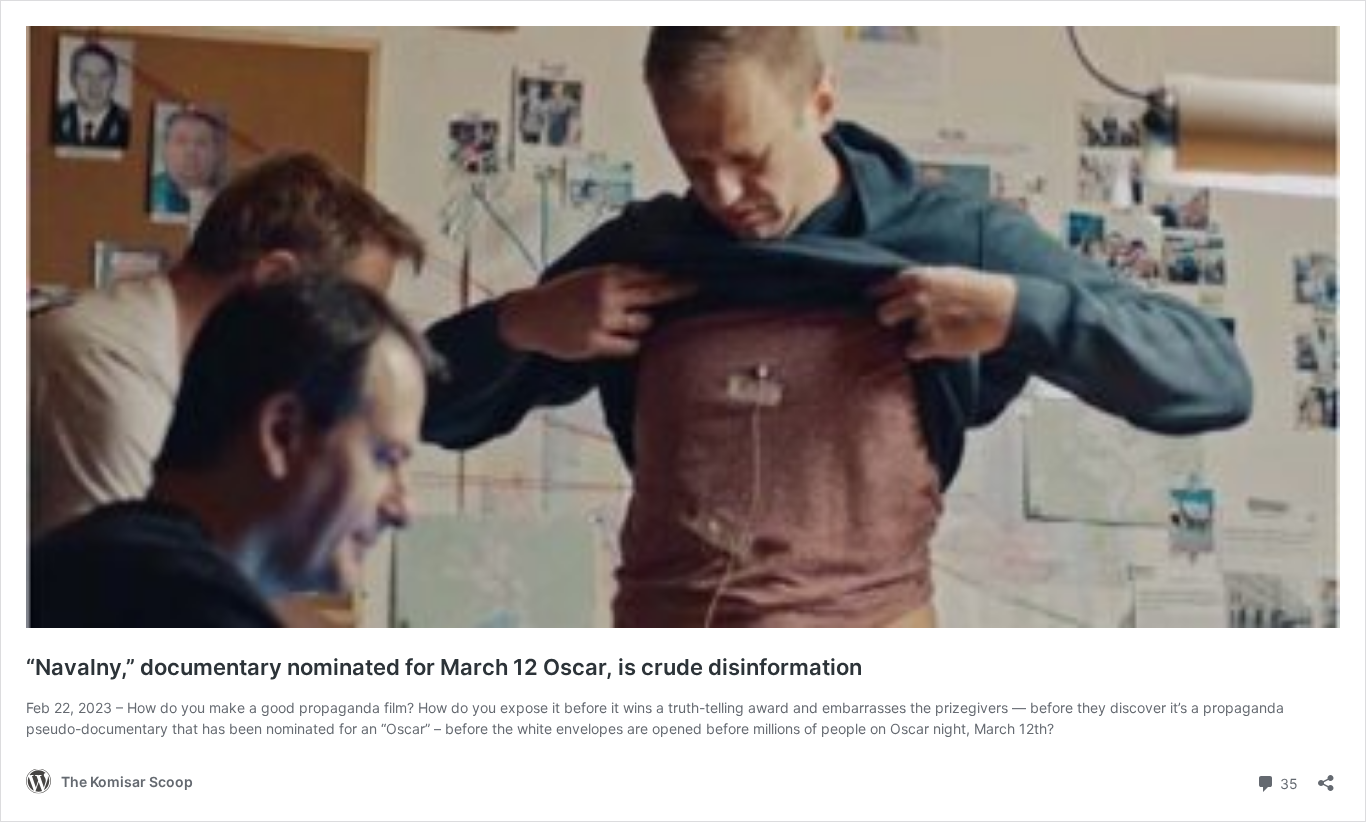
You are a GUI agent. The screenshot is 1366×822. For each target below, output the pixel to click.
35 (1287, 782)
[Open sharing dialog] (1326, 776)
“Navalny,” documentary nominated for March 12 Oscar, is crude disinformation (444, 667)
